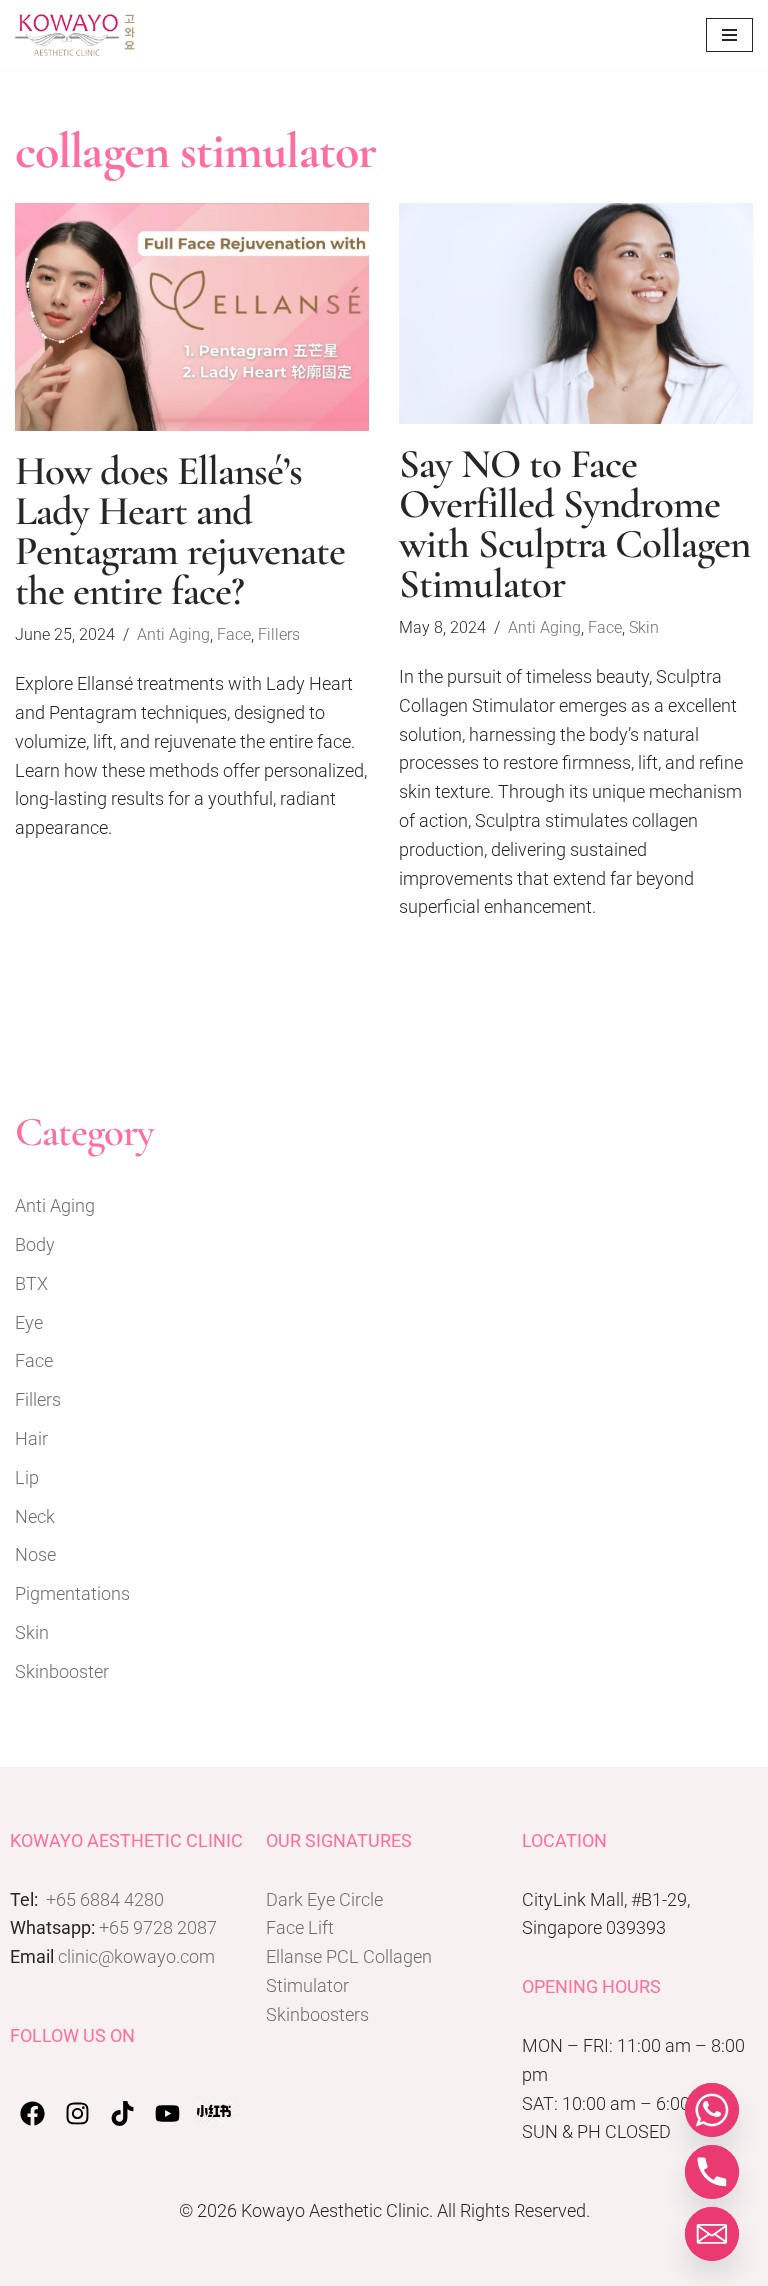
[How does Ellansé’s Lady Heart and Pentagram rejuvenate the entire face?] (192, 317)
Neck (35, 1516)
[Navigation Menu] (729, 35)
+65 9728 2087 (158, 1927)
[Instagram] (77, 2113)
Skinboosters (317, 2014)
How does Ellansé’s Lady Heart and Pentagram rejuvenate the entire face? (180, 531)
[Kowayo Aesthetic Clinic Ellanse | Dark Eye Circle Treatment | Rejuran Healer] (75, 35)
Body (35, 1244)
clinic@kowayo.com (136, 1956)
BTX (31, 1283)
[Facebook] (32, 2113)
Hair (31, 1438)
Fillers (279, 634)
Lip (27, 1477)
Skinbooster (62, 1671)
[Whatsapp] (712, 2110)
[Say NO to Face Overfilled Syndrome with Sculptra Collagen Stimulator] (576, 313)
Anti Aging (173, 634)
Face (234, 634)
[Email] (712, 2234)
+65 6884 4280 (105, 1899)
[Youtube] (167, 2113)
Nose (35, 1554)
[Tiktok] (122, 2113)
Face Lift (300, 1927)
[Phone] (712, 2172)
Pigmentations (72, 1593)
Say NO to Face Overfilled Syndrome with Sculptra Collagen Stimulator (574, 524)
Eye (29, 1322)
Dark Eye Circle (324, 1899)
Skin (644, 627)
